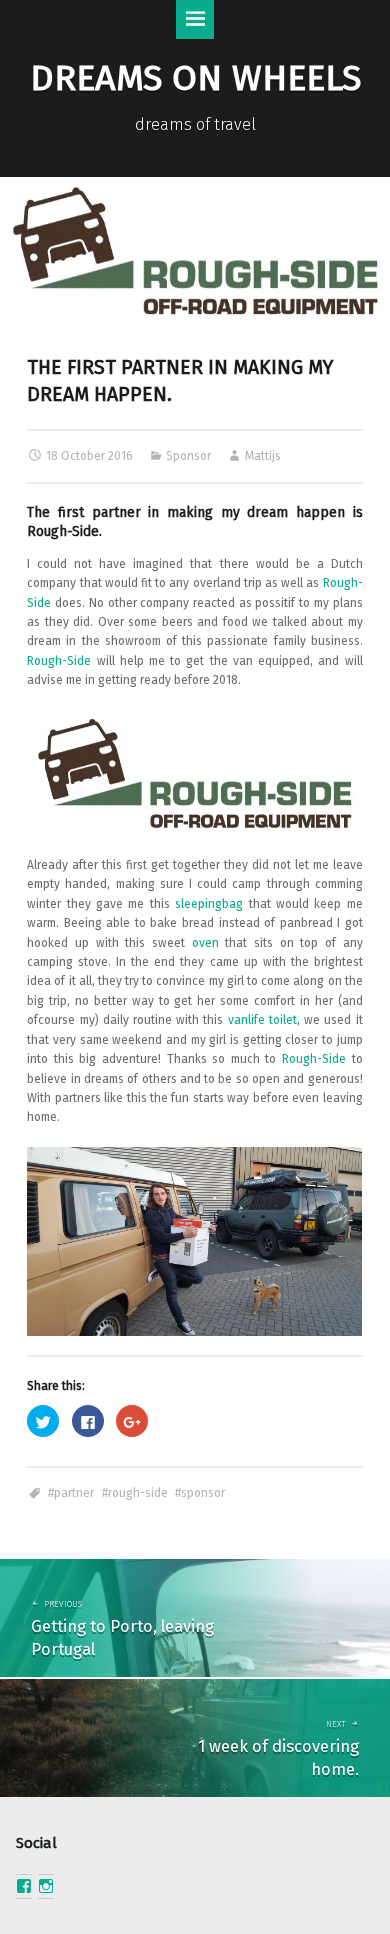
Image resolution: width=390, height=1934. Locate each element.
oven (205, 943)
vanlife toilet (262, 1020)
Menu (195, 19)
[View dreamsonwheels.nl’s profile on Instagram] (46, 1886)
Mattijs (263, 456)
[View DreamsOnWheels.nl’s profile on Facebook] (24, 1886)
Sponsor (188, 456)
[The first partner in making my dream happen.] (195, 186)
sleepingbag (209, 904)
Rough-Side (63, 531)
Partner (74, 1493)
